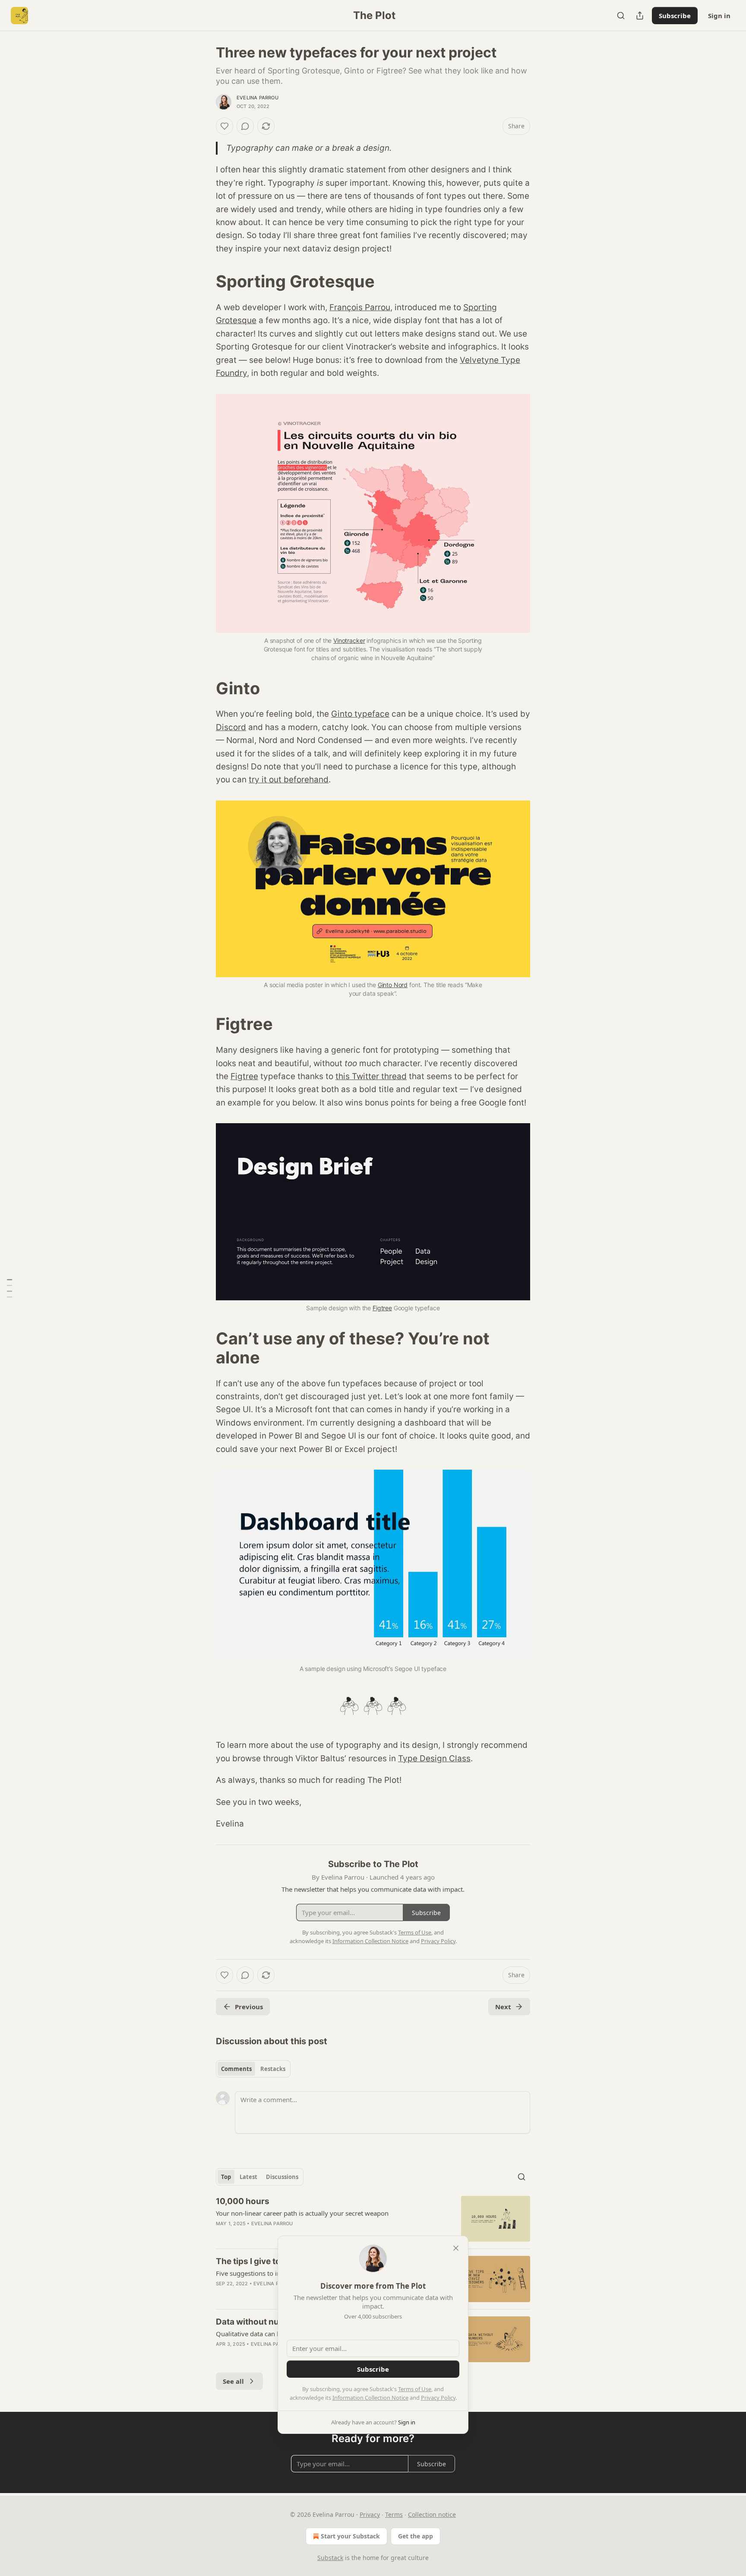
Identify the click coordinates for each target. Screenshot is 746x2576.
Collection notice (432, 2514)
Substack (330, 2558)
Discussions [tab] (282, 2177)
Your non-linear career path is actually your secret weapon (302, 2213)
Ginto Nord (393, 985)
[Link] (204, 281)
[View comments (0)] (245, 126)
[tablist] (253, 2069)
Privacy (370, 2514)
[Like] (224, 126)
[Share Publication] (640, 16)
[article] (373, 2219)
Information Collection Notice (370, 2398)
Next (503, 2007)
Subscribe (675, 16)
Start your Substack (350, 2536)
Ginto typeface (360, 714)
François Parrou (360, 307)
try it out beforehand (289, 780)
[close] (456, 2248)
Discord (231, 727)
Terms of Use (415, 2389)
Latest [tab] (248, 2177)
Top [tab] (226, 2177)
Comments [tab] (236, 2069)
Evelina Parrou (258, 98)
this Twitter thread (371, 1076)
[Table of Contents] (9, 1288)
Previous (249, 2007)
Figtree (244, 1076)
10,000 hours (243, 2201)
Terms (394, 2514)
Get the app (416, 2536)
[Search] (621, 16)
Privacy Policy (438, 2398)
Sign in (719, 16)
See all (233, 2381)
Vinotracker (349, 640)
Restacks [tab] (273, 2069)
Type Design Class (434, 1758)
